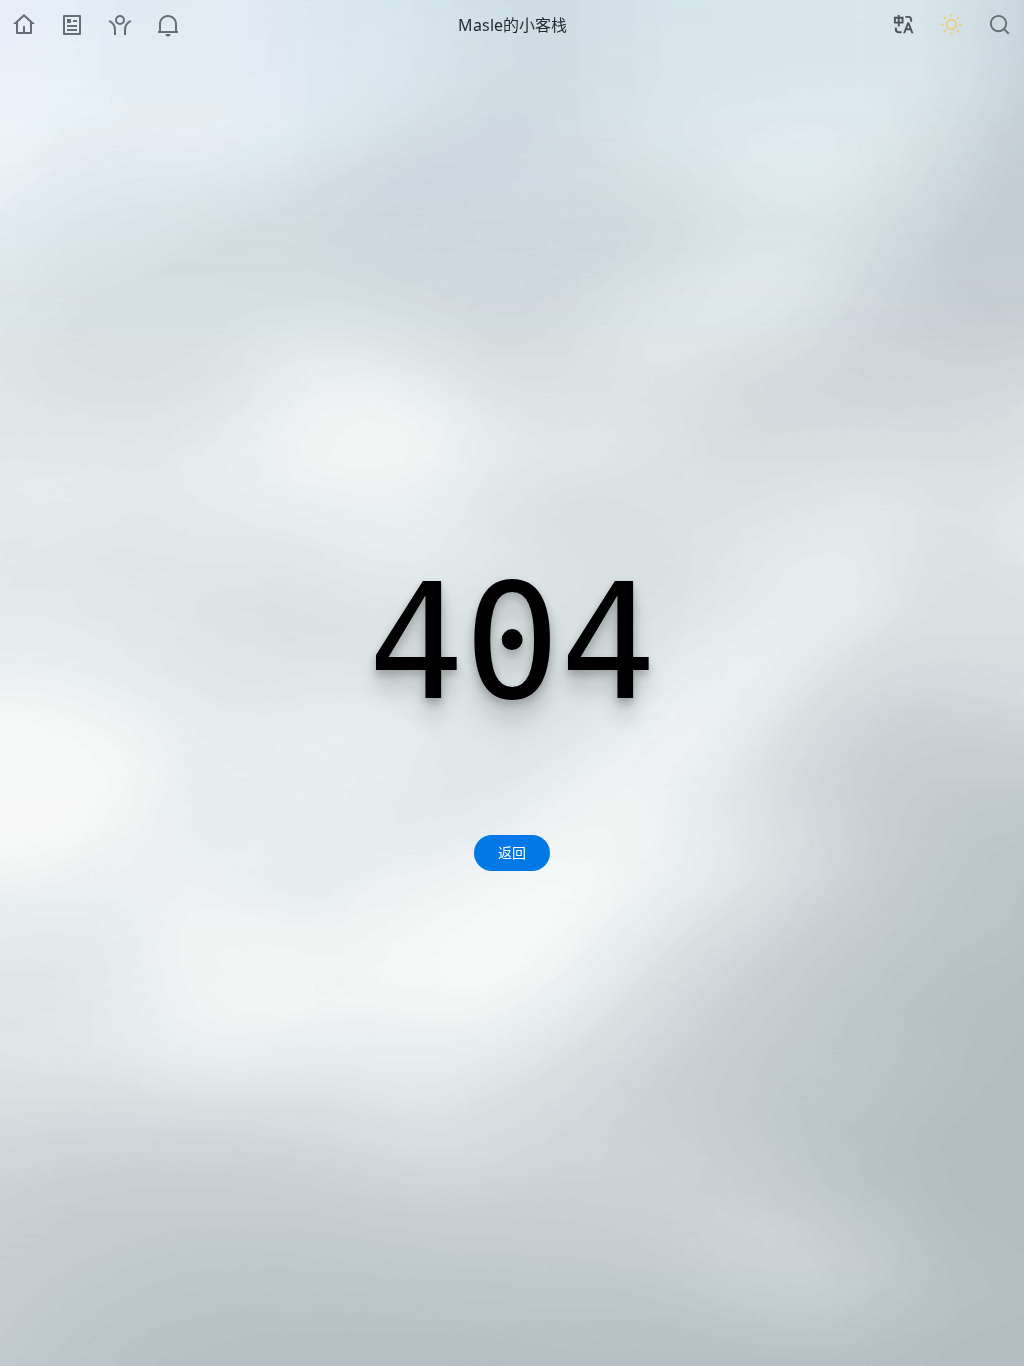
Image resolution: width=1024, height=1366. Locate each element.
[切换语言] (904, 25)
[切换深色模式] (952, 25)
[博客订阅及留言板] (168, 25)
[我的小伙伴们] (120, 25)
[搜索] (1000, 25)
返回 (512, 852)
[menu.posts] (72, 25)
